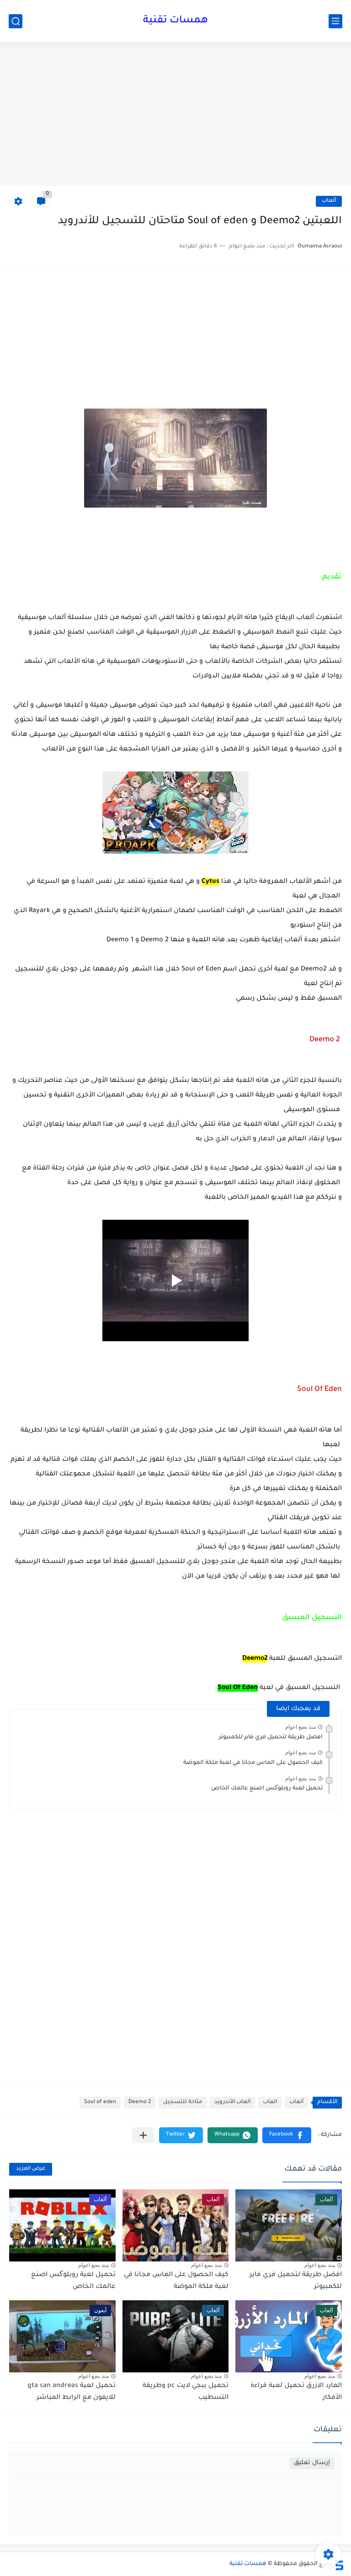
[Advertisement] (175, 115)
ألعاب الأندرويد (232, 2102)
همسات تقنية (175, 21)
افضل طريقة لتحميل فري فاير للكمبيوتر (271, 1737)
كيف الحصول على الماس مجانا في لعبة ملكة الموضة (253, 1763)
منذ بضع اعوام (300, 1727)
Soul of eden (100, 2102)
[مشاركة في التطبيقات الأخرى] (143, 2135)
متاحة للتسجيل (183, 2102)
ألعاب (329, 201)
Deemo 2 (140, 2102)
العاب (270, 2102)
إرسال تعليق (312, 2463)
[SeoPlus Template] (339, 2564)
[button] (287, 2135)
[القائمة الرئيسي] (335, 21)
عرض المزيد (31, 2169)
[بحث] (16, 21)
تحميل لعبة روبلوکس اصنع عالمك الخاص (267, 1789)
